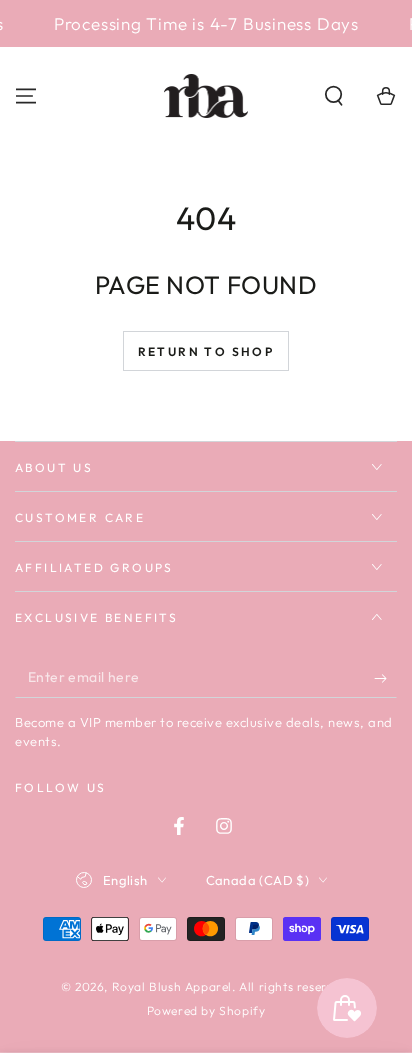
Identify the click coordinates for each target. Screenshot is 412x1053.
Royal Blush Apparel (172, 986)
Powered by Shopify (206, 1010)
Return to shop (206, 351)
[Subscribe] (385, 678)
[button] (334, 96)
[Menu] (26, 96)
